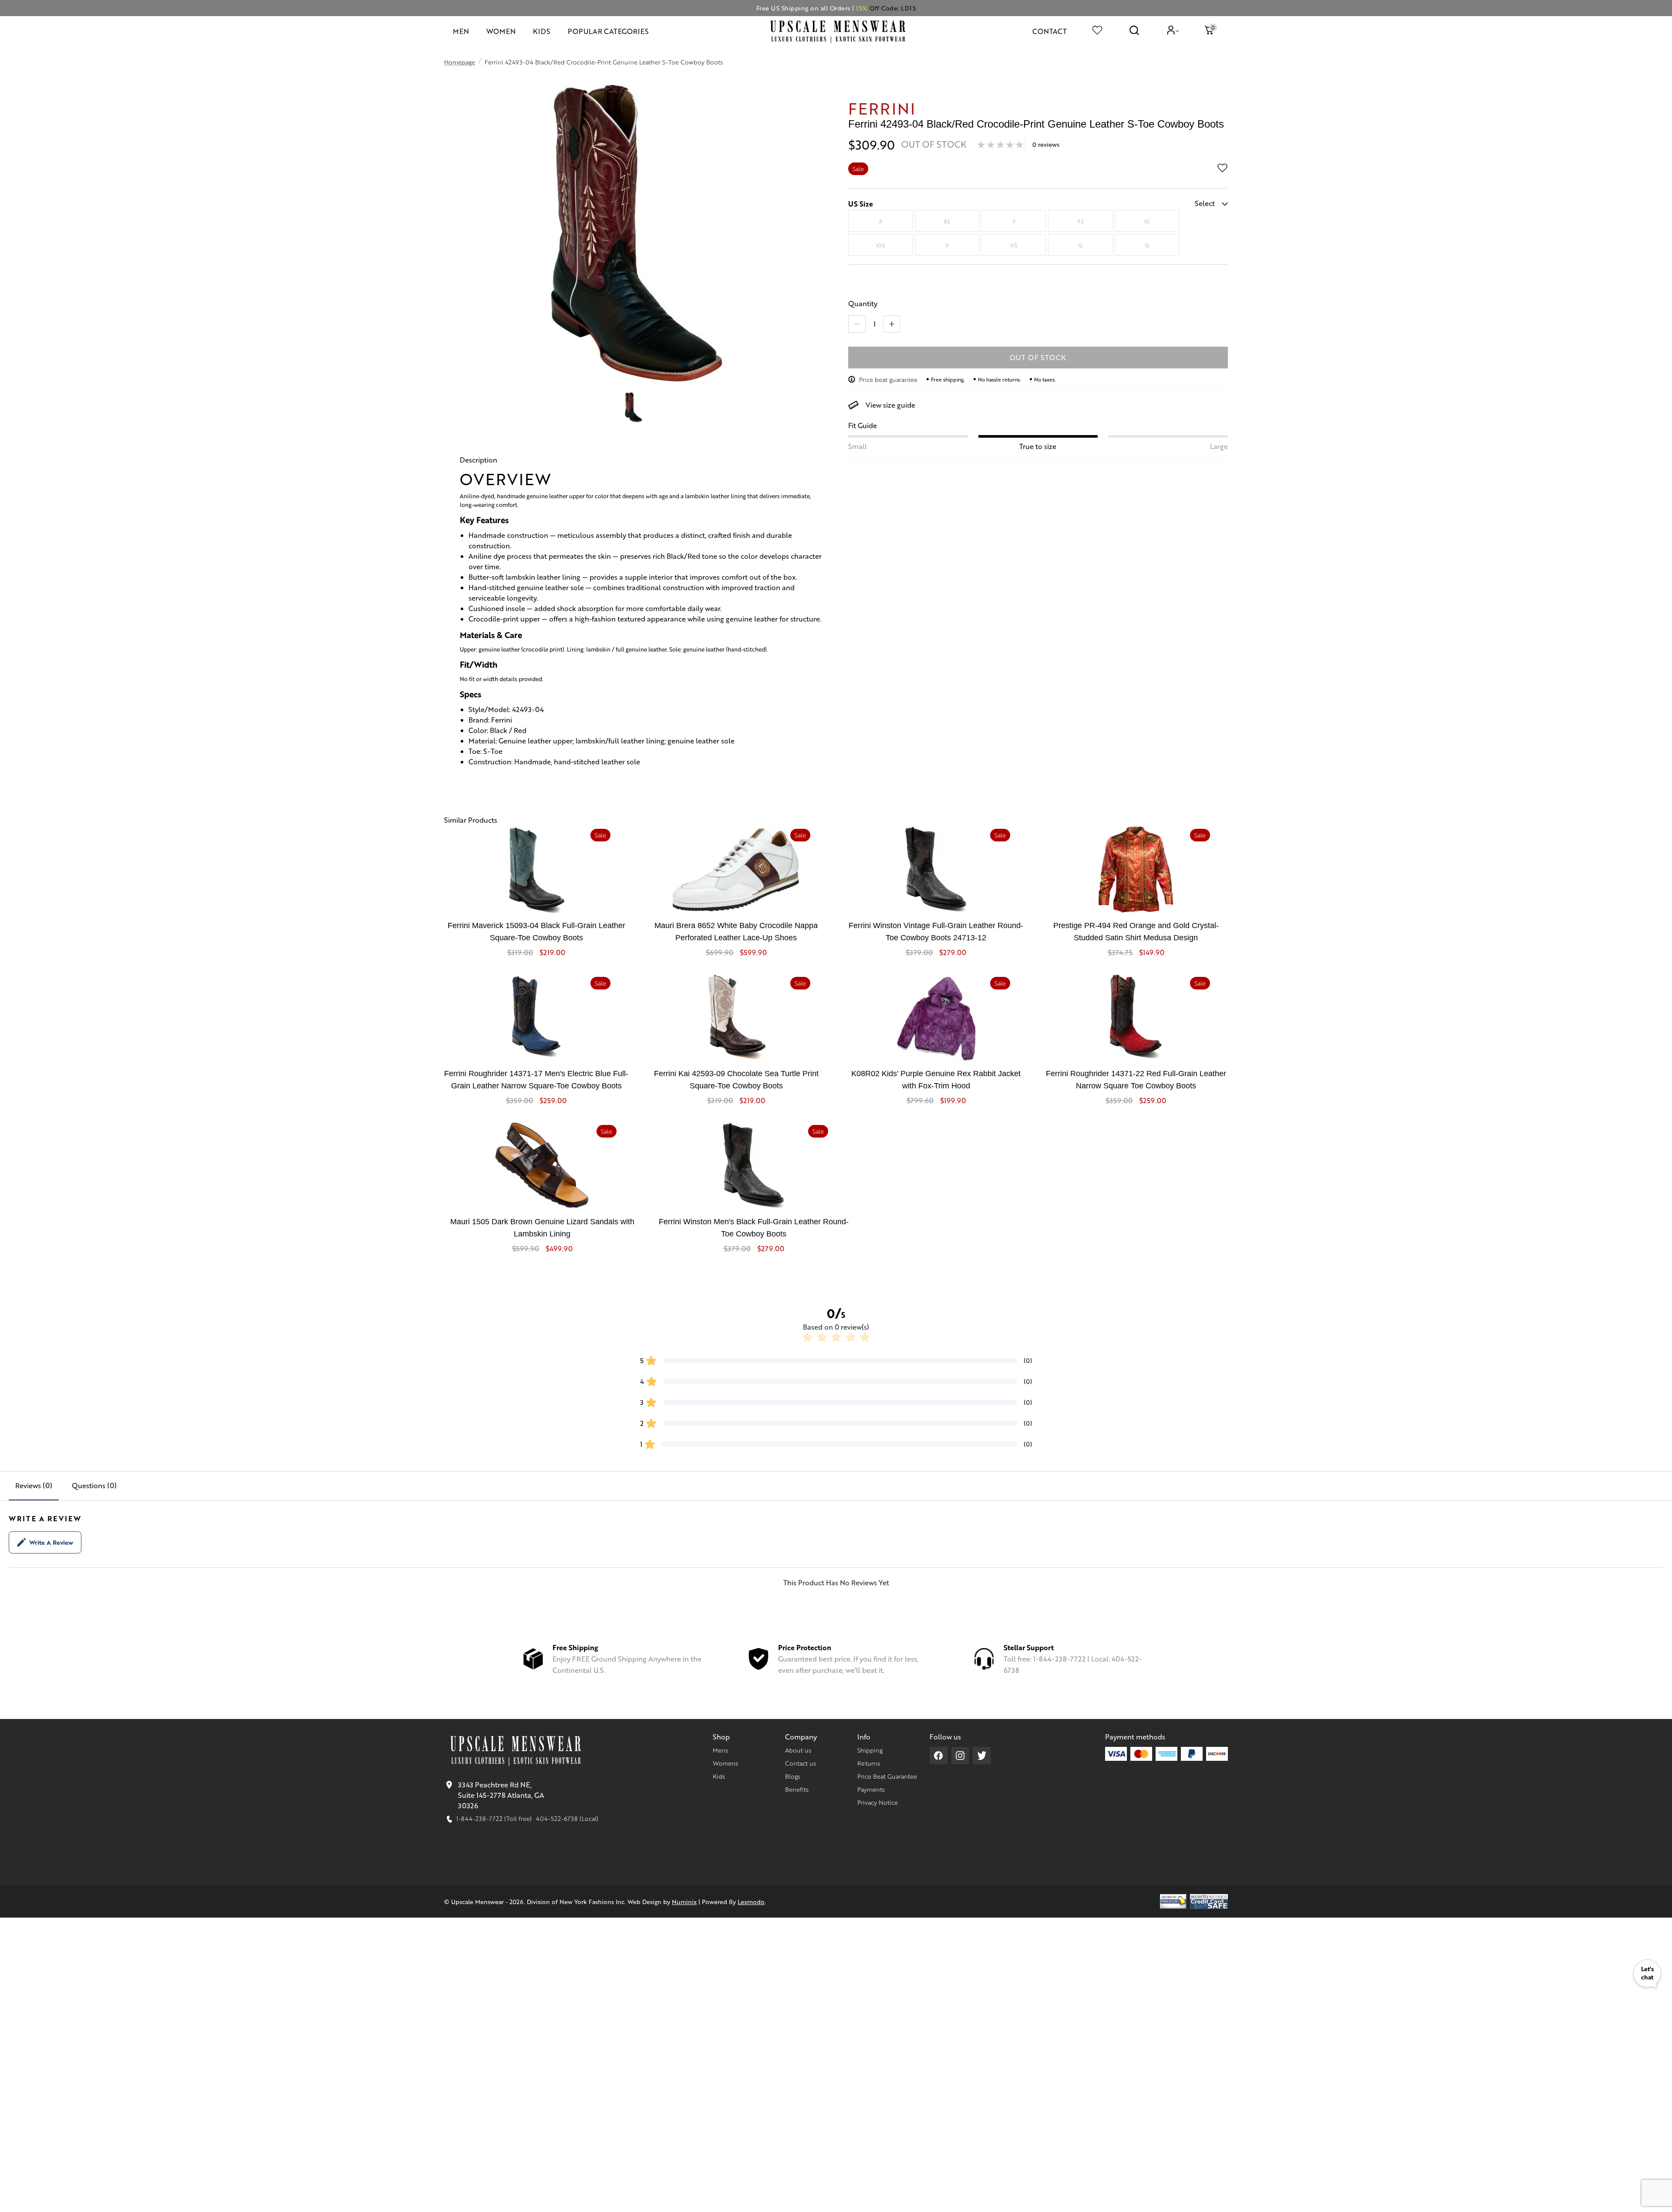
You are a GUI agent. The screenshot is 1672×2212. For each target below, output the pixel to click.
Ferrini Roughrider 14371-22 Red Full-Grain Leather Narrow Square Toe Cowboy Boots (1136, 1080)
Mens (720, 1750)
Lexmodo (751, 1901)
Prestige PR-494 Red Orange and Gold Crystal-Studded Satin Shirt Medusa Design (1136, 932)
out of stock (1038, 357)
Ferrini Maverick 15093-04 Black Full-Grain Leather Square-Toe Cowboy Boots (536, 932)
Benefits (797, 1789)
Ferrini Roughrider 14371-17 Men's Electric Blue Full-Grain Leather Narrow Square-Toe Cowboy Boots (536, 1080)
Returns (869, 1763)
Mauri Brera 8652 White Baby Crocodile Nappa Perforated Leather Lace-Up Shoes (736, 932)
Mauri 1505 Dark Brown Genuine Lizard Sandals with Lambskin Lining (542, 1228)
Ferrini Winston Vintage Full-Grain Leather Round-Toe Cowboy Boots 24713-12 (936, 932)
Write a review (51, 1542)
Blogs (793, 1776)
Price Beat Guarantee (887, 1776)
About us (798, 1750)
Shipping (870, 1750)
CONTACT (1050, 31)
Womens (725, 1763)
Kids (719, 1776)
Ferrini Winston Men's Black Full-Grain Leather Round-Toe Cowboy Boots (754, 1228)
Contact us (801, 1763)
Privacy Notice (878, 1802)
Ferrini (882, 108)
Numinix (684, 1901)
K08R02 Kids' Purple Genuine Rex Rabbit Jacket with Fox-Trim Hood (936, 1080)
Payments (871, 1789)
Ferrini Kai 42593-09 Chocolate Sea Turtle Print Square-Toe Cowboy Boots (736, 1080)
